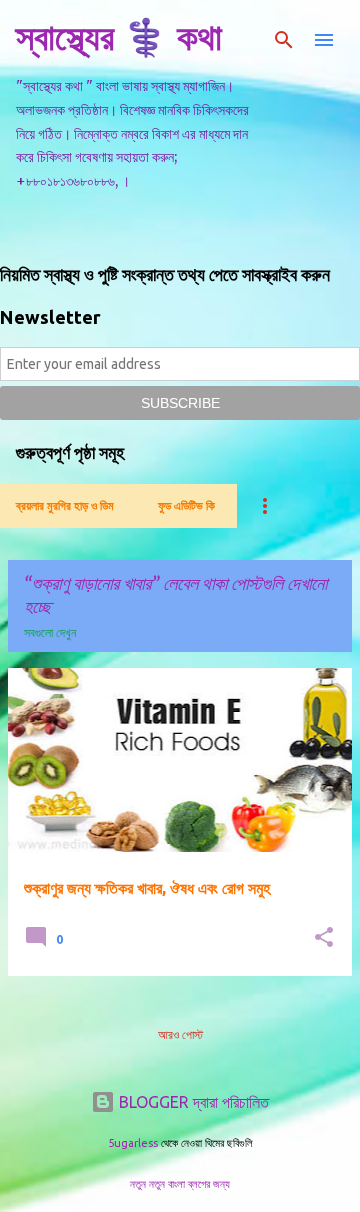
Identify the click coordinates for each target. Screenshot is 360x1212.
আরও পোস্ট (180, 1034)
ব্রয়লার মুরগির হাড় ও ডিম (65, 505)
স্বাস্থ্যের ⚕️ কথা (119, 36)
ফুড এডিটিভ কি (186, 505)
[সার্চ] (284, 40)
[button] (324, 938)
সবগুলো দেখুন (50, 632)
